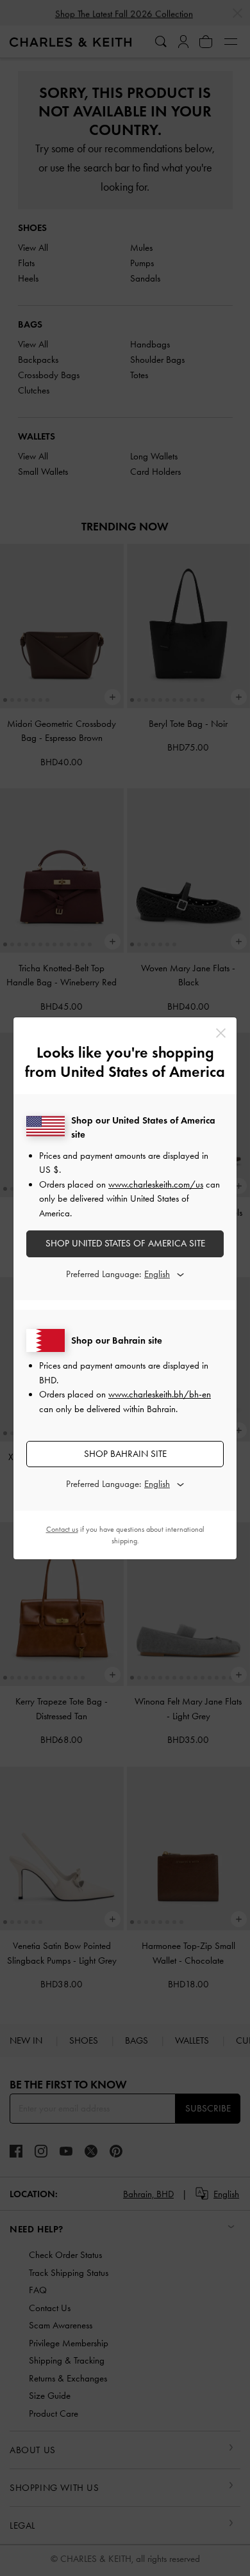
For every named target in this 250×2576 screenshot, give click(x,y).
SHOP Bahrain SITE (125, 1454)
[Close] (221, 1033)
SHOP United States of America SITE (125, 1243)
